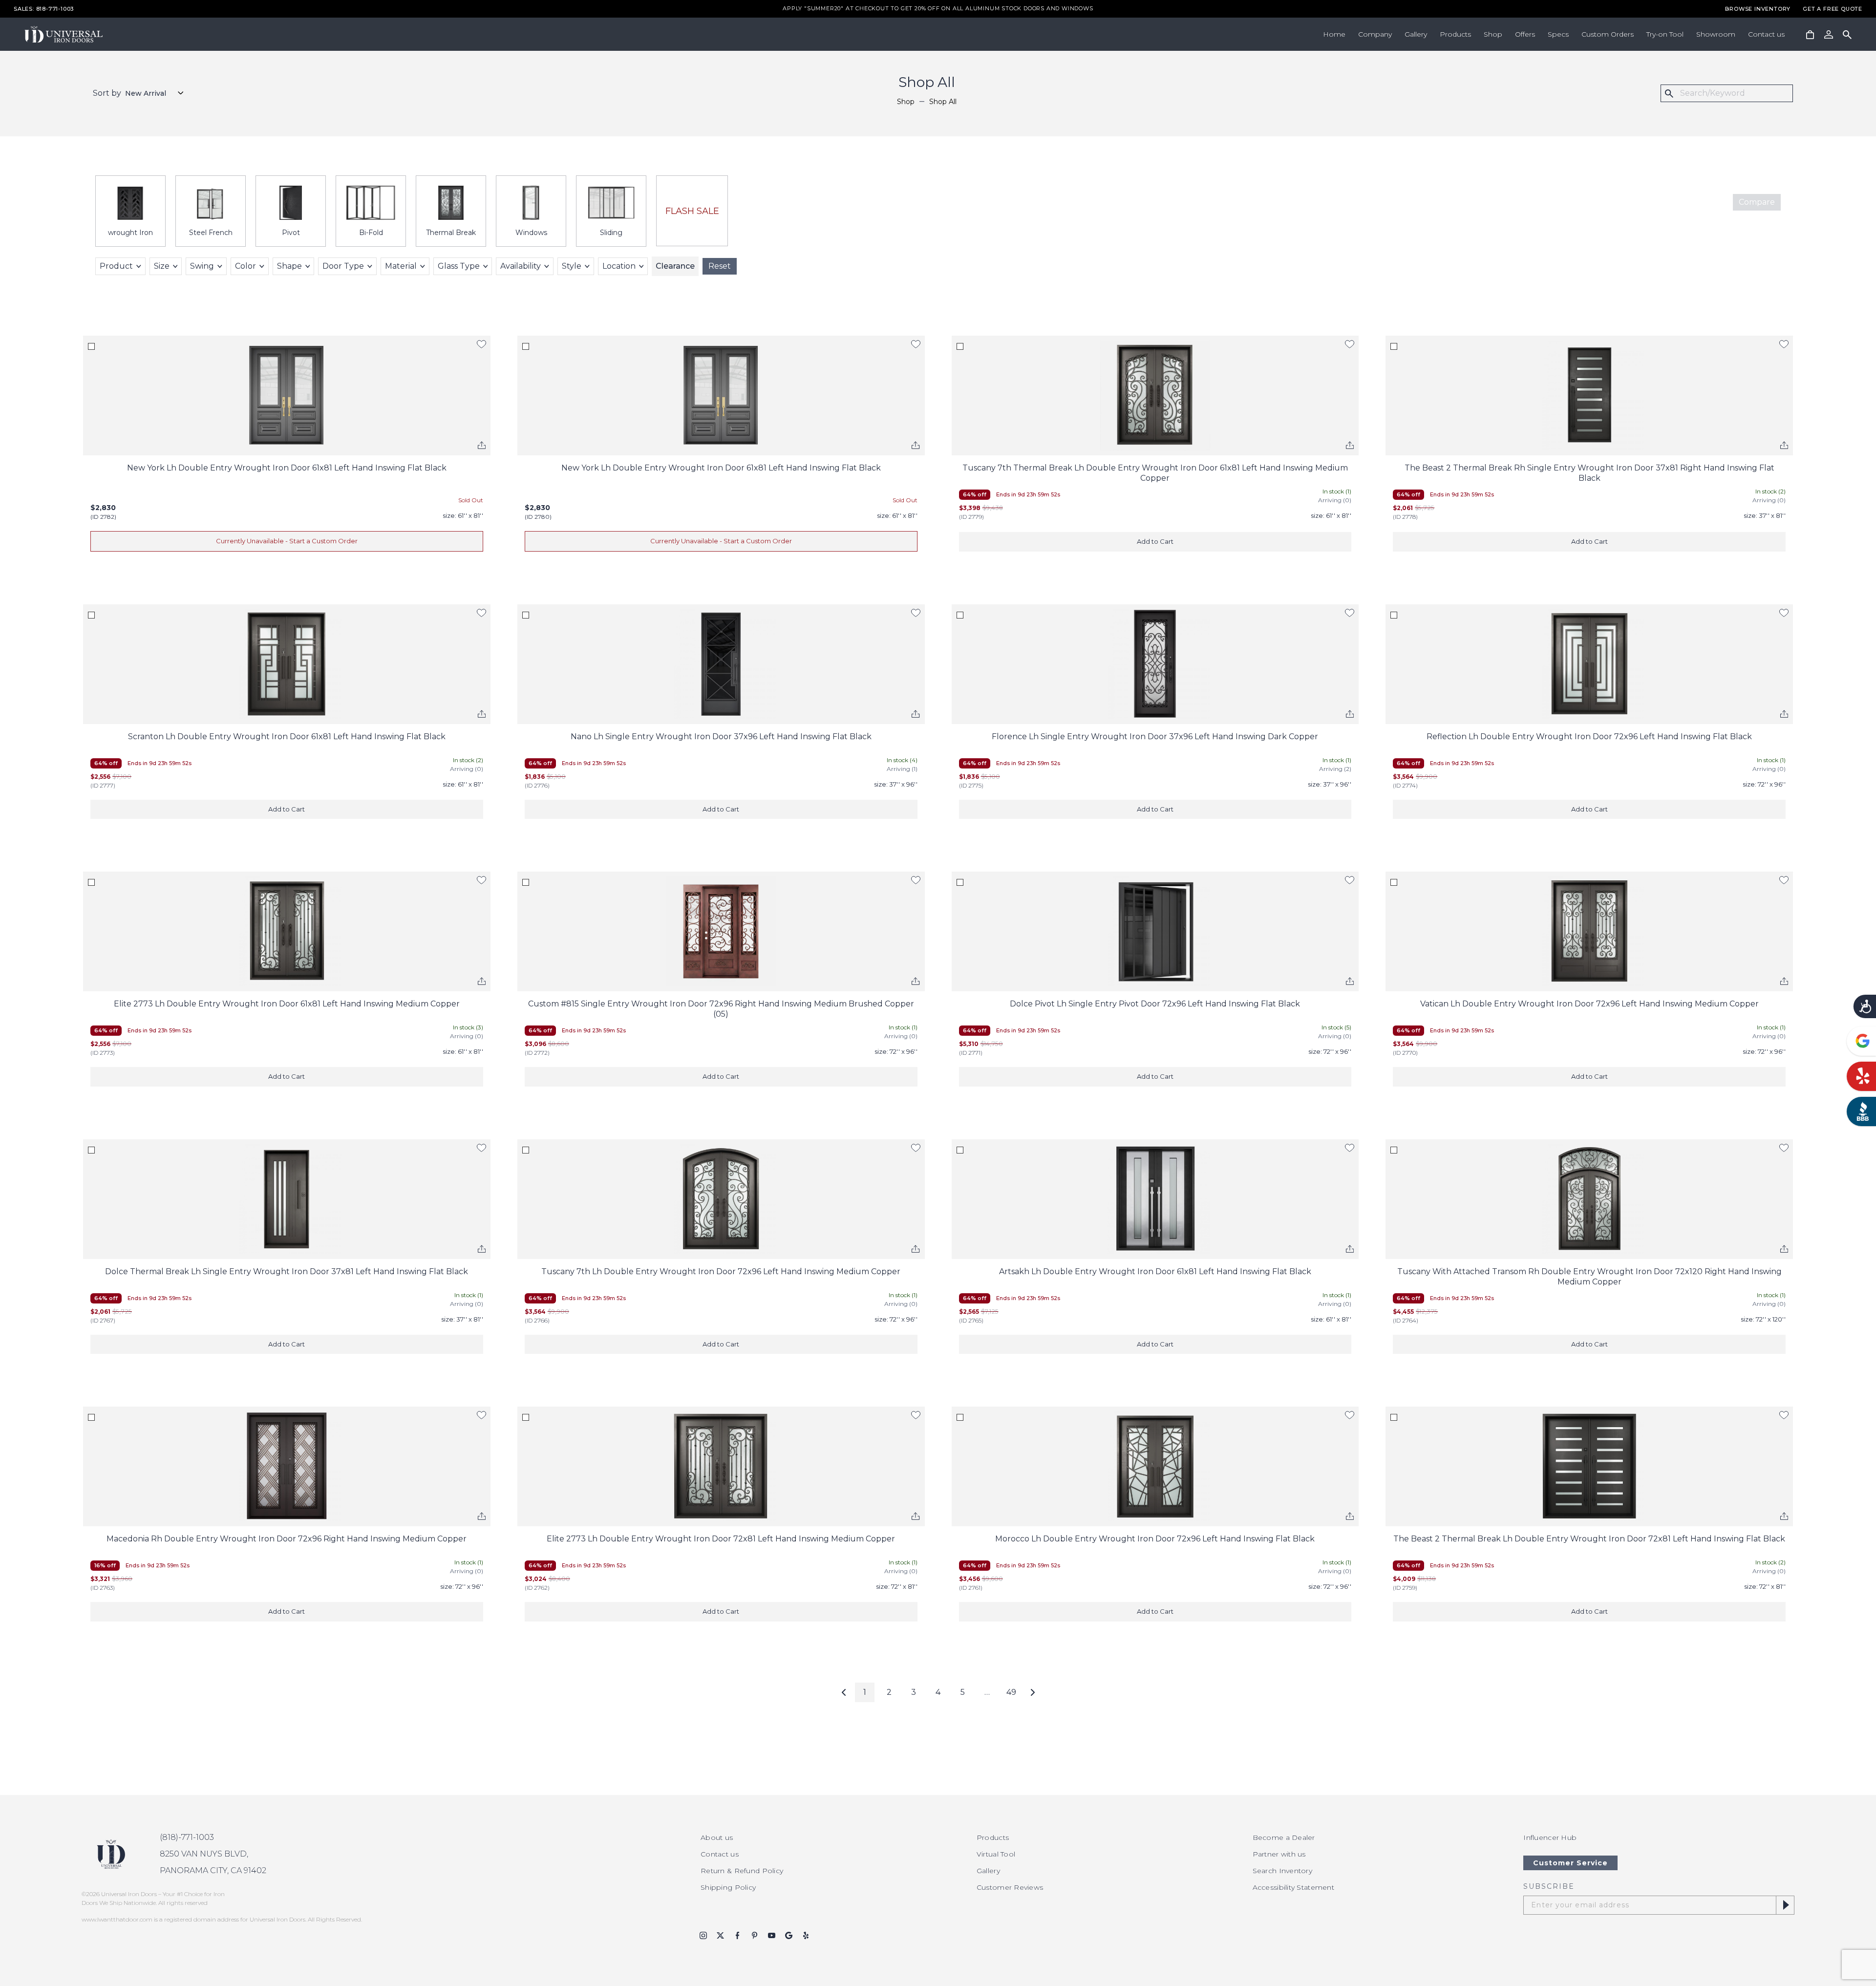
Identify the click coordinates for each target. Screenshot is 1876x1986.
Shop (1493, 34)
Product (116, 266)
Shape (289, 266)
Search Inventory (1282, 1871)
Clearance (675, 266)
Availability (521, 266)
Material (401, 266)
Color (245, 266)
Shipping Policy (728, 1887)
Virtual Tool (996, 1854)
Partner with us (1279, 1854)
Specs (1558, 34)
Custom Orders (1608, 34)
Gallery (1416, 34)
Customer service (1570, 1863)
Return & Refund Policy (742, 1871)
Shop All (943, 102)
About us (717, 1837)
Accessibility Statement (1293, 1887)
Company (1375, 34)
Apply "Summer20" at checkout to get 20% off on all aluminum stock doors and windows (938, 9)
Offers (1525, 34)
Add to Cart (1155, 541)
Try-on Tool (1665, 34)
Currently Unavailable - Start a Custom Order (287, 541)
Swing (202, 266)
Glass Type (459, 266)
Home (1334, 34)
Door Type (343, 266)
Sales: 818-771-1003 (44, 9)
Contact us (1766, 34)
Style (572, 266)
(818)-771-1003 (187, 1837)
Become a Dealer (1284, 1837)
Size (162, 266)
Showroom (1716, 34)
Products (1455, 34)
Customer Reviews (1010, 1887)
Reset (720, 266)
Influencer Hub (1550, 1837)
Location (619, 266)
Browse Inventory (1758, 9)
